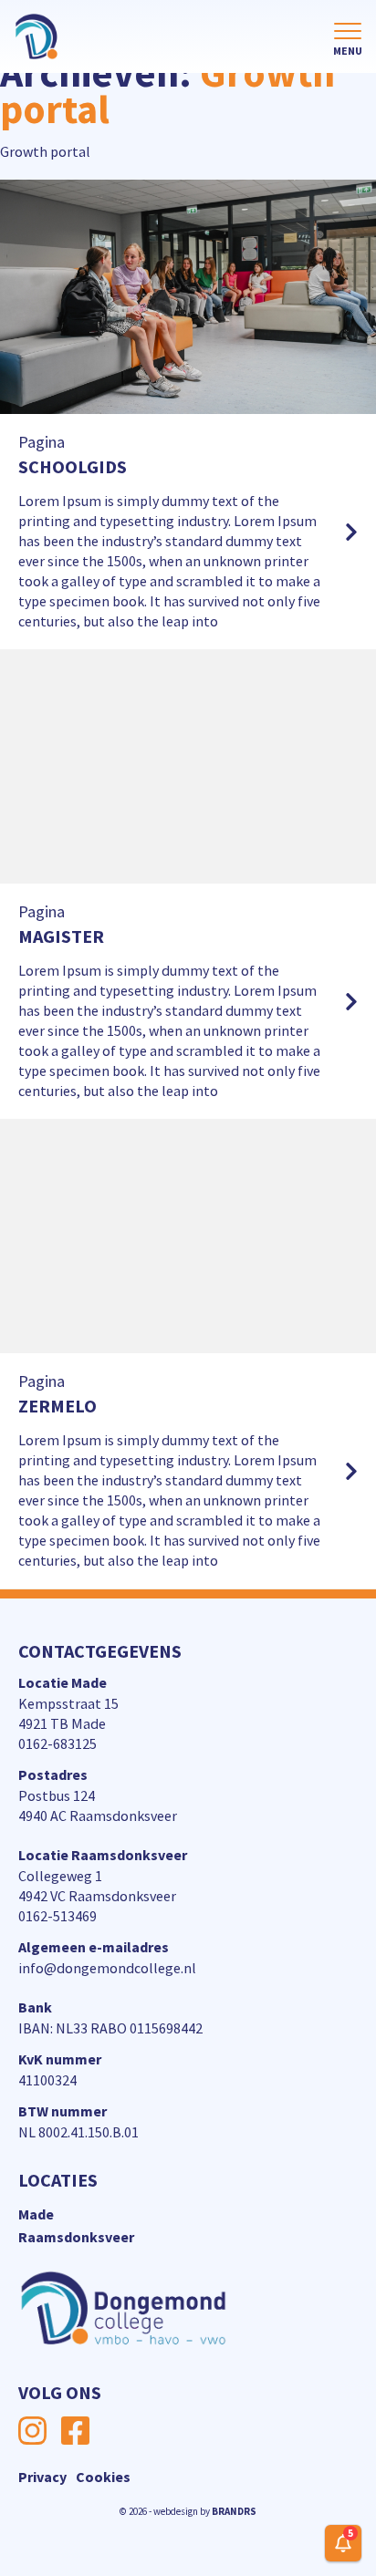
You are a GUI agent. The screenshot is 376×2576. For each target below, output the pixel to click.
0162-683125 (57, 1743)
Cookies (103, 2477)
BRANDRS (234, 2511)
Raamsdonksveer (76, 2237)
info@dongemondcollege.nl (107, 1968)
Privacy (42, 2477)
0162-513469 (57, 1916)
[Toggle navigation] (348, 40)
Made (36, 2214)
